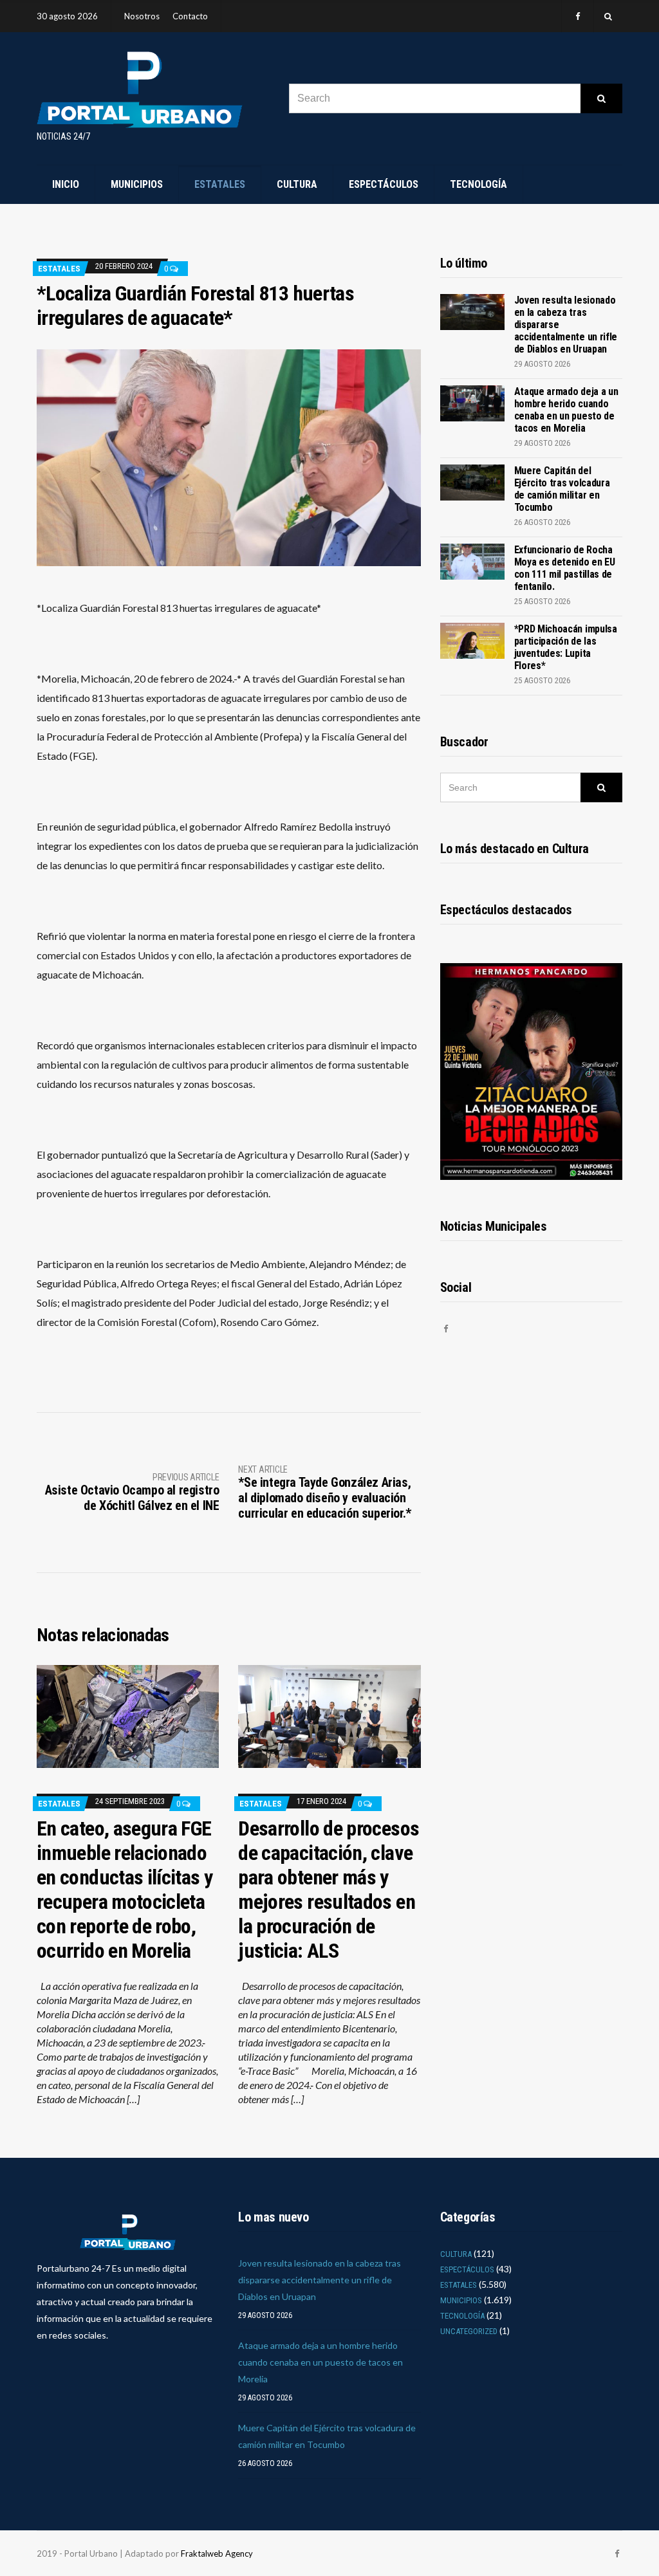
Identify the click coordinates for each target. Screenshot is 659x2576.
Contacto (190, 16)
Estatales (220, 184)
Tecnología (478, 184)
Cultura (297, 184)
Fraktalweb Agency (217, 2553)
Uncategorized (469, 2331)
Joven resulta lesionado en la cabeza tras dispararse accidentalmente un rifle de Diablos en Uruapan (320, 2280)
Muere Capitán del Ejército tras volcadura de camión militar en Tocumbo (562, 489)
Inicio (66, 184)
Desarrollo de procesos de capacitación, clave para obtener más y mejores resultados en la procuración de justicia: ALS (329, 1890)
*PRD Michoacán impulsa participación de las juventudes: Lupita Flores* (566, 647)
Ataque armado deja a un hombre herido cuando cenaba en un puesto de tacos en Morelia (566, 410)
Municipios (137, 184)
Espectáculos (384, 184)
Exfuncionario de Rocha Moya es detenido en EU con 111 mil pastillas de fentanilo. (565, 568)
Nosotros (142, 16)
